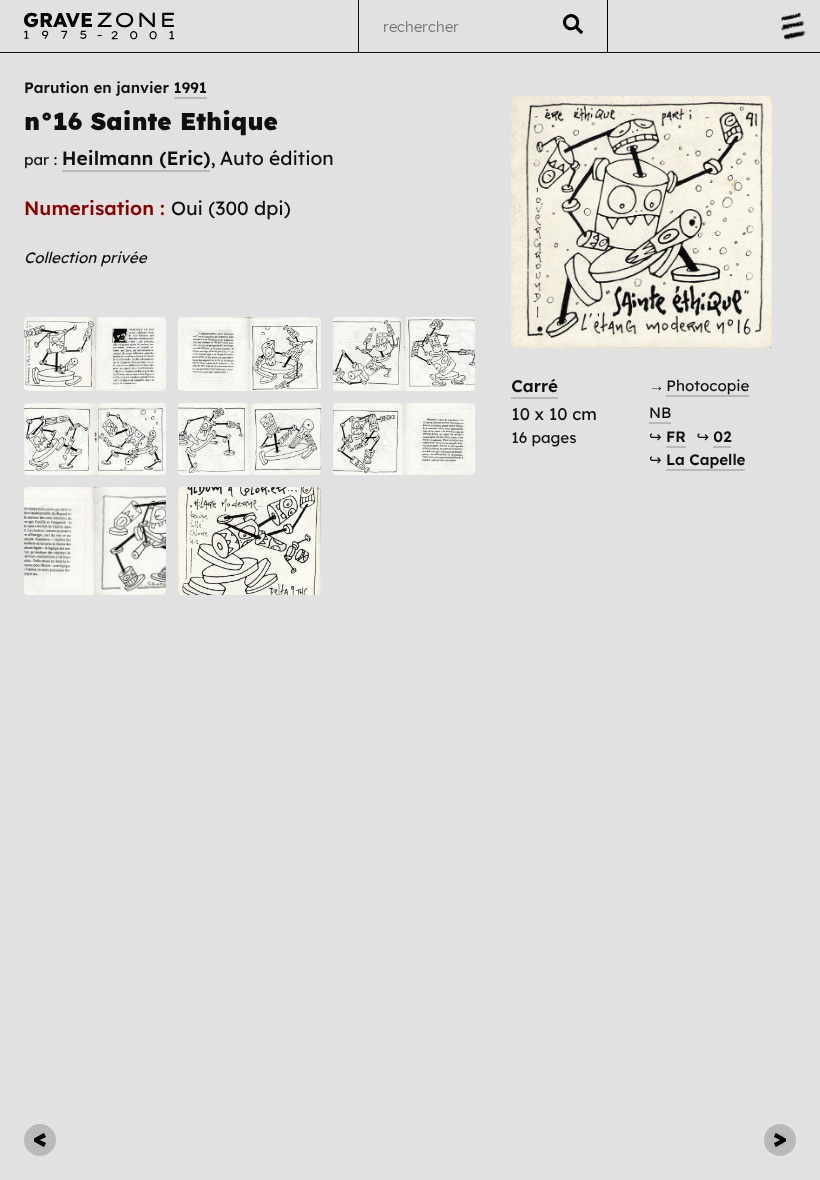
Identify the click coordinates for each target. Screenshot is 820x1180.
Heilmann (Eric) (136, 158)
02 (722, 436)
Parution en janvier (115, 87)
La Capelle (705, 459)
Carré (534, 386)
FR (676, 436)
